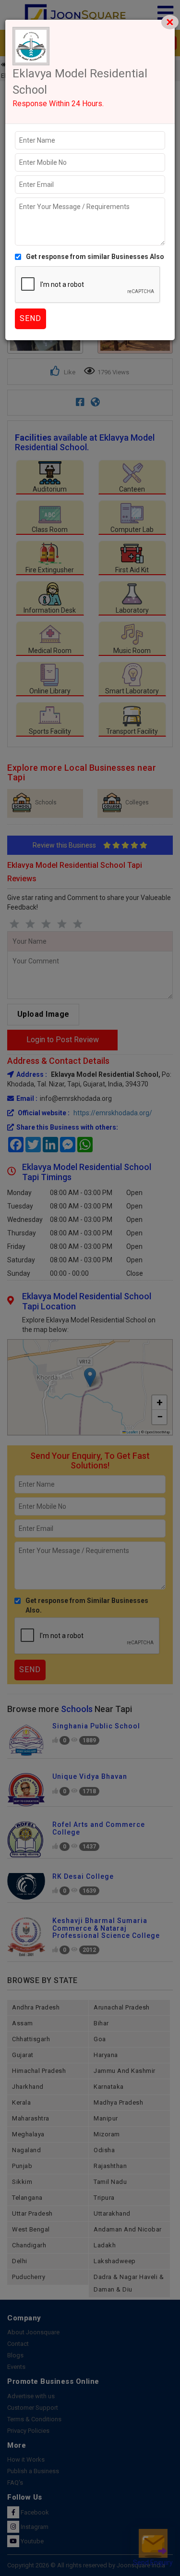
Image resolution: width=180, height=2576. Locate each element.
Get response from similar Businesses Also (95, 257)
